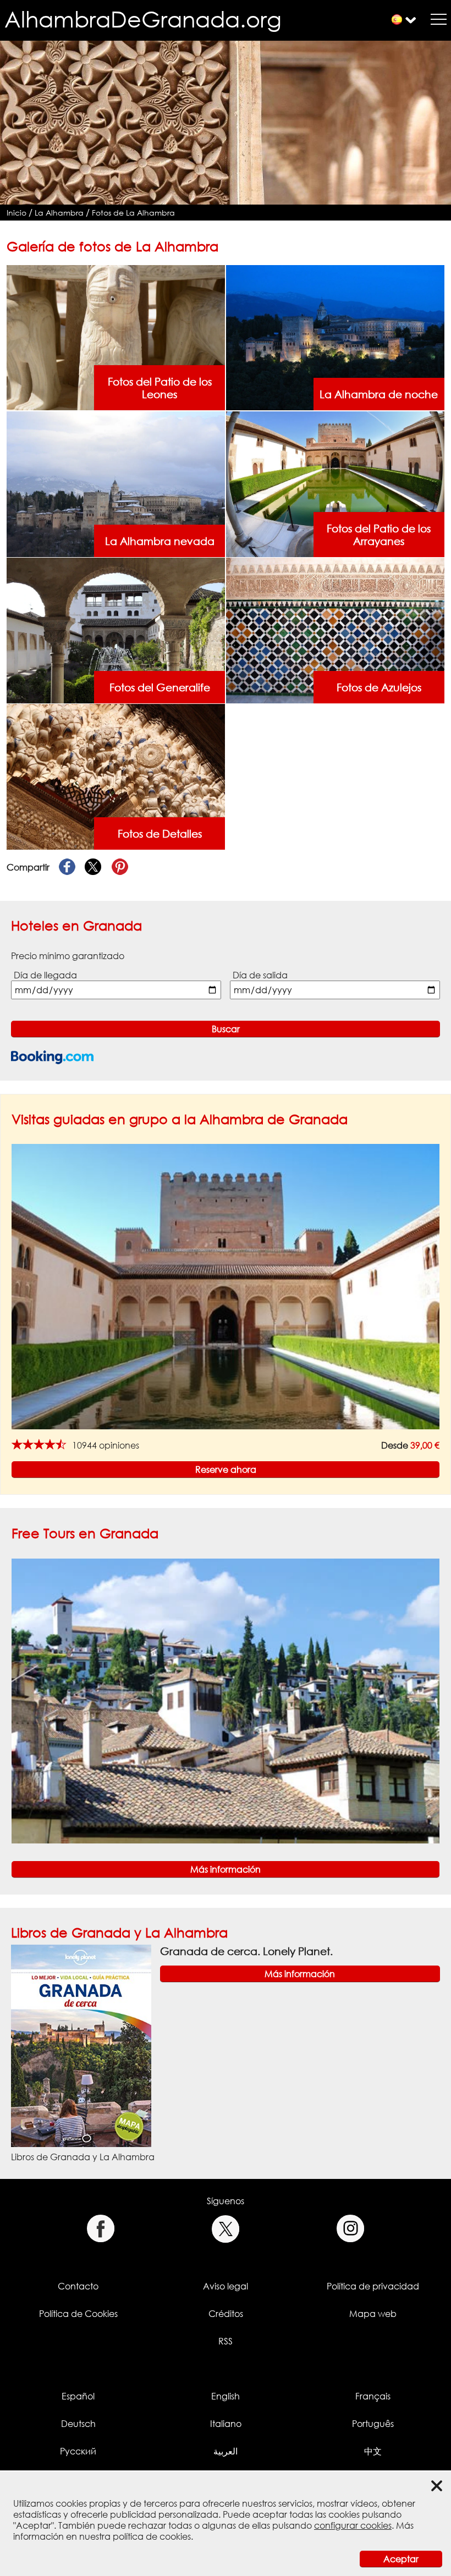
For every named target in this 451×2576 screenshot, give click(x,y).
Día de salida (260, 975)
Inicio (16, 213)
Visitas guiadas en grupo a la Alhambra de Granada (180, 1119)
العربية (226, 2451)
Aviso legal (226, 2286)
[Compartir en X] (94, 867)
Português (373, 2424)
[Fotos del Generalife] (116, 630)
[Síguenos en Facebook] (100, 2229)
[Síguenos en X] (226, 2229)
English (226, 2396)
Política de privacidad (373, 2286)
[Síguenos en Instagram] (351, 2229)
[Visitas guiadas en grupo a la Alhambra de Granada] (226, 1286)
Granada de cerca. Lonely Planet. (246, 1951)
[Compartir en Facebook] (67, 867)
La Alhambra (59, 213)
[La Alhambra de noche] (335, 337)
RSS (226, 2341)
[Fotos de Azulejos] (335, 630)
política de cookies (152, 2536)
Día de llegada (45, 975)
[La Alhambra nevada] (116, 483)
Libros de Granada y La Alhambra (119, 1932)
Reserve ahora (226, 1469)
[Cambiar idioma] (397, 20)
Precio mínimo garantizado (68, 956)
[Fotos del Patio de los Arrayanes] (335, 483)
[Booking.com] (52, 1057)
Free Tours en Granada (85, 1533)
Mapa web (373, 2314)
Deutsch (78, 2424)
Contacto (78, 2286)
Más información (226, 1869)
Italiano (226, 2424)
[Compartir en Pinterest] (120, 867)
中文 (373, 2451)
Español (78, 2396)
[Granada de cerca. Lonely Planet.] (81, 2045)
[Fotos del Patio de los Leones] (116, 337)
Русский (78, 2451)
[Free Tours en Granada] (226, 1700)
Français (373, 2396)
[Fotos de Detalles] (116, 776)
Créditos (226, 2314)
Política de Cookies (78, 2314)
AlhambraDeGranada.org (143, 19)
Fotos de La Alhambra (133, 213)
